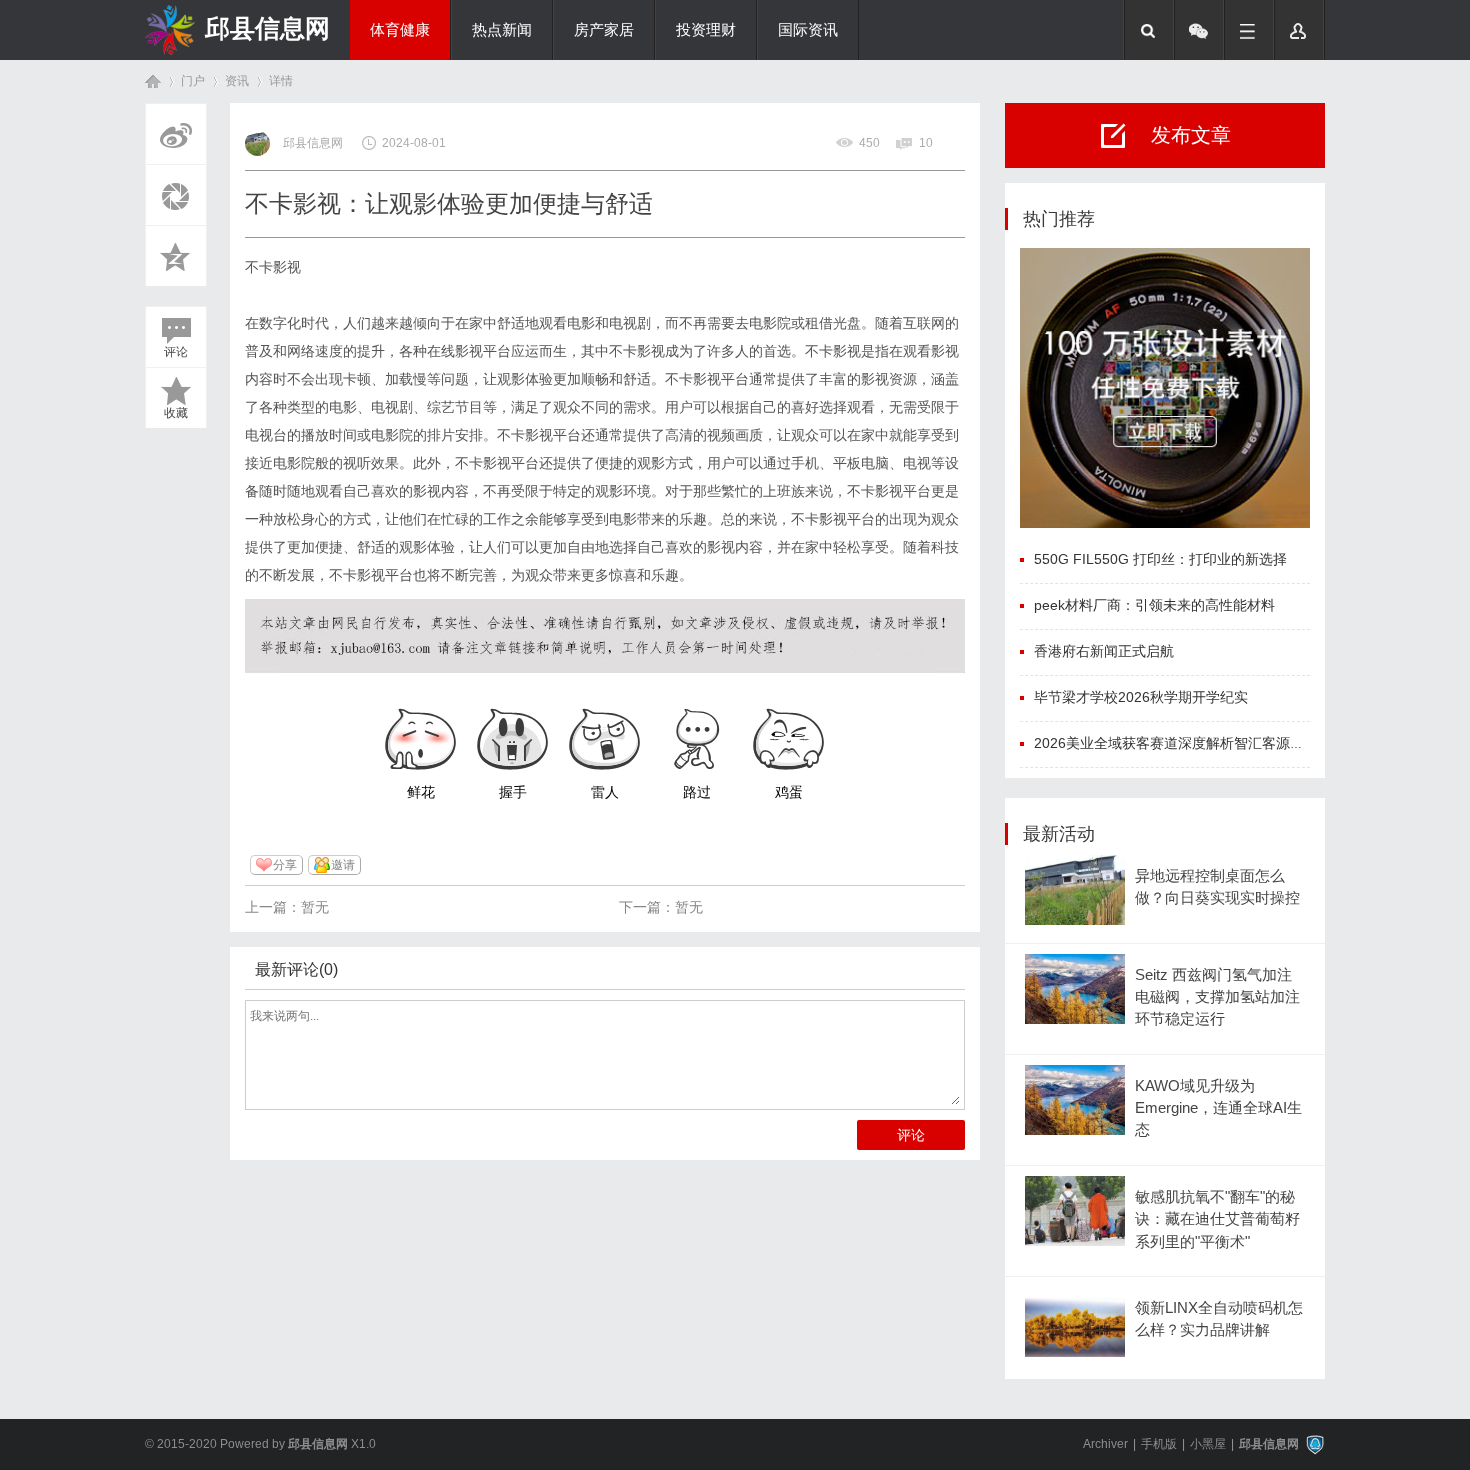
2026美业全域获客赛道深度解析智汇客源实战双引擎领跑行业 (1225, 743)
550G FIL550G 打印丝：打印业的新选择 (1160, 559)
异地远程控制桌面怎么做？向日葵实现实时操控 (1217, 887)
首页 (153, 81)
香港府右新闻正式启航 (1104, 651)
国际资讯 (808, 30)
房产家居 (604, 30)
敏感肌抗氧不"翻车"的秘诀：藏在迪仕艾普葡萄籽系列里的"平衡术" (1217, 1219)
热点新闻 (502, 30)
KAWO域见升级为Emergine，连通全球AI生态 (1218, 1108)
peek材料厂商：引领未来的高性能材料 (1154, 605)
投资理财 (706, 30)
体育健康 (400, 30)
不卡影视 (273, 267)
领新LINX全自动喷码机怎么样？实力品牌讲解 (1219, 1319)
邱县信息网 (267, 28)
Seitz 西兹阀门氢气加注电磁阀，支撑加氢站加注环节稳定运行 (1217, 997)
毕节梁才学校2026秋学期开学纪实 (1141, 697)
